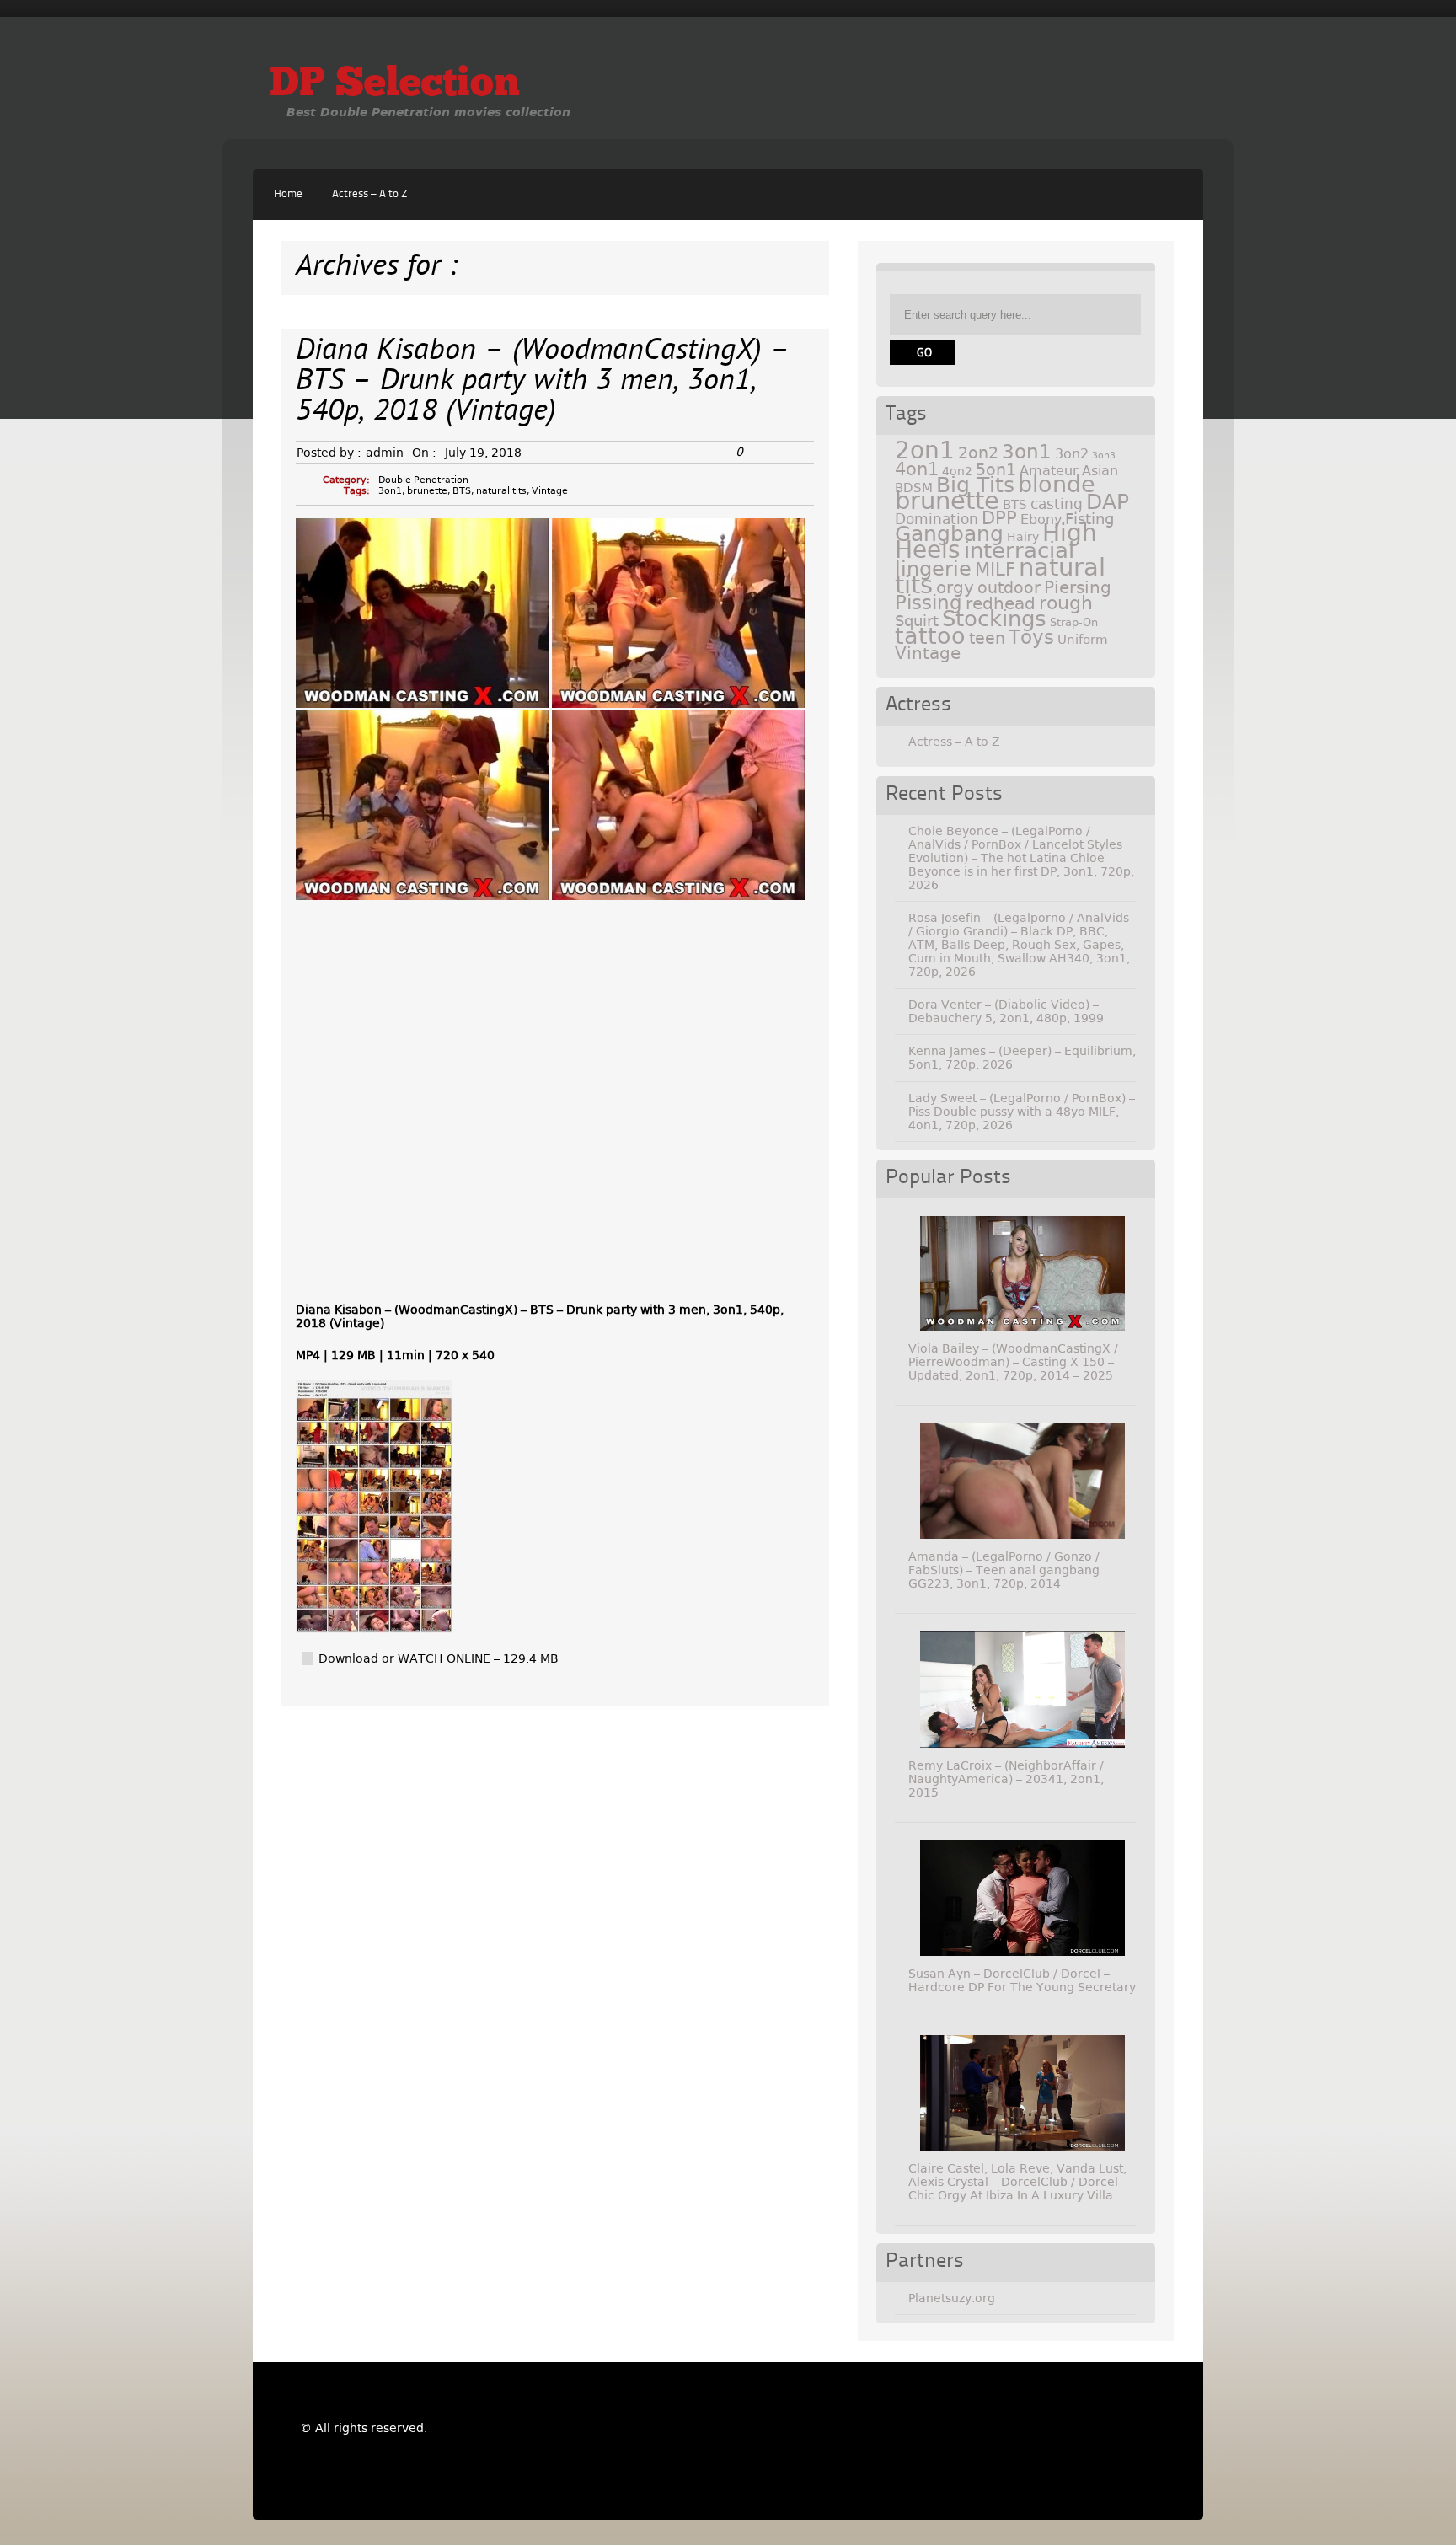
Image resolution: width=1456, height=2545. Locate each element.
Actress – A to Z (369, 194)
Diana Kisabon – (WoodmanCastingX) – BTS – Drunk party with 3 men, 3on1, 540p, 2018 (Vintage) (543, 382)
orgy (955, 587)
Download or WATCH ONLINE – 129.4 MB (439, 1658)
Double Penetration (423, 480)
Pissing (929, 603)
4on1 (917, 469)
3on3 (1104, 455)
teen (987, 638)
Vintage (550, 491)
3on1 (390, 491)
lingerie (933, 569)
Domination (937, 519)
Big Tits (975, 485)
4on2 (957, 471)
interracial (1019, 550)
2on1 (925, 450)
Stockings (994, 619)
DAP (1108, 502)
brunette (427, 491)
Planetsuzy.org (952, 2298)
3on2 (1072, 454)
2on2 (978, 453)
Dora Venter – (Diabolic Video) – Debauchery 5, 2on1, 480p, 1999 (1006, 1011)
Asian (1100, 471)
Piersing (1078, 587)
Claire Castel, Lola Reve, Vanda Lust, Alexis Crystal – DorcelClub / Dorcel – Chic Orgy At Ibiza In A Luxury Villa (1018, 2182)
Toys (1031, 637)
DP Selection (395, 85)
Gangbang (949, 534)
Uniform (1083, 640)
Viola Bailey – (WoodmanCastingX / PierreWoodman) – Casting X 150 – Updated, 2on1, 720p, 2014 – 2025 (1013, 1362)
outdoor (1009, 588)
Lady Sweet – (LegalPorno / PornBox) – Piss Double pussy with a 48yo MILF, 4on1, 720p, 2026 (1022, 1112)
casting (1057, 504)
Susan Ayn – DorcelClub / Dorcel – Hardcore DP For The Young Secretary (1022, 1980)
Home (288, 194)
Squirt (917, 621)
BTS (462, 491)
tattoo (930, 636)
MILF (995, 570)
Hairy (1023, 537)
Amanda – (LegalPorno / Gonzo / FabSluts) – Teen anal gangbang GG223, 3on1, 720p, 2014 (1004, 1570)
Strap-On (1074, 622)
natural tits (501, 491)
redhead (1001, 603)
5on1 (996, 470)
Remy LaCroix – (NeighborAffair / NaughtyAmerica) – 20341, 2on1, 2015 (1006, 1779)
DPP (999, 518)
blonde (1057, 484)
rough (1066, 603)
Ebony (1041, 520)
